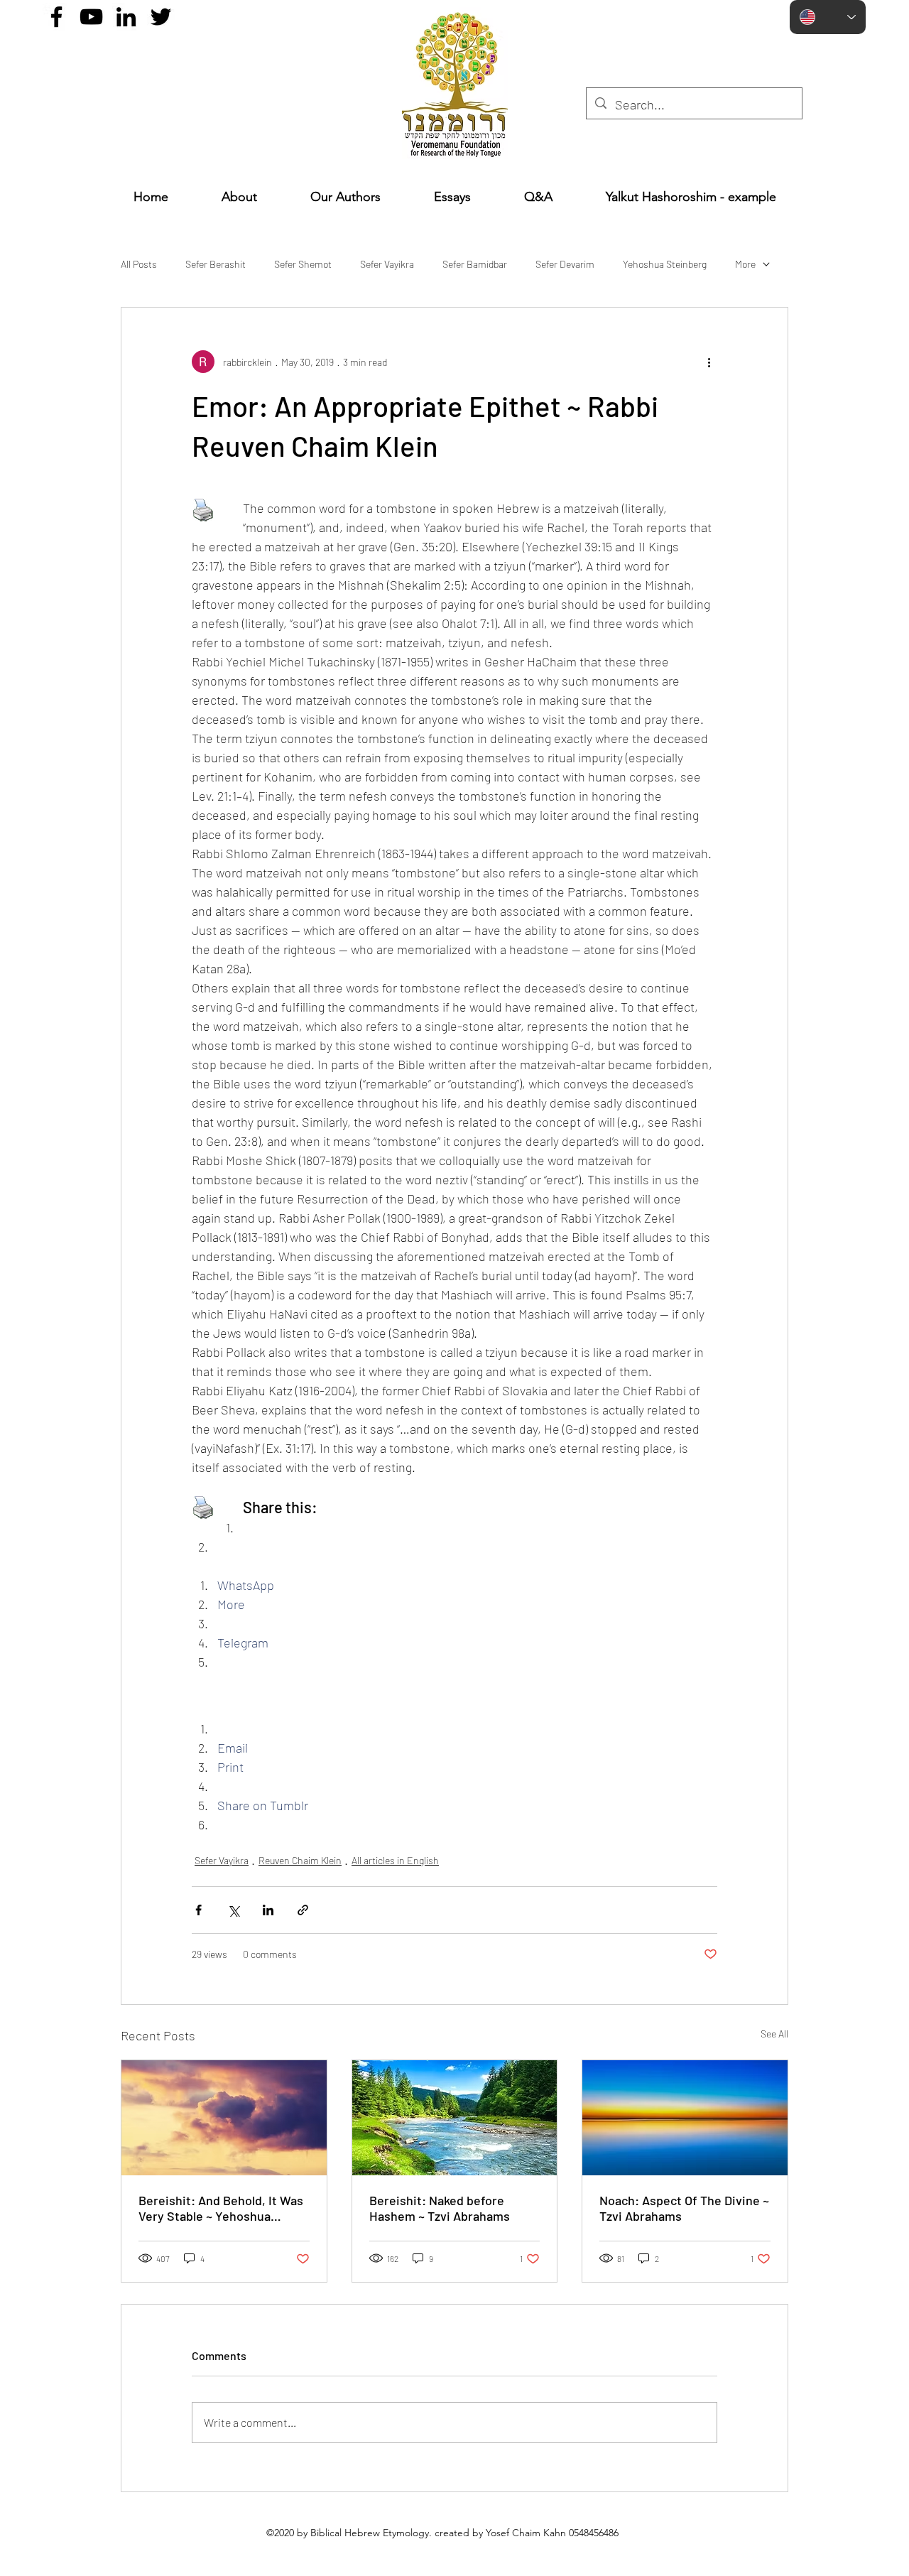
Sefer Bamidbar (475, 264)
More (745, 264)
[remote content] (454, 1700)
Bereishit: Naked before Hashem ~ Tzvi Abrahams (440, 2208)
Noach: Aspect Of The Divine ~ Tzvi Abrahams (684, 2208)
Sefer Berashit (216, 264)
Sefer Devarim (565, 264)
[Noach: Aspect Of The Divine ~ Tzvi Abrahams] (685, 2118)
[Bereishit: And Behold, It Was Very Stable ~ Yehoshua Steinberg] (224, 2118)
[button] (452, 197)
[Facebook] (56, 17)
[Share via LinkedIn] (268, 1910)
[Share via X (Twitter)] (233, 1910)
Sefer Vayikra (387, 264)
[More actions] (709, 362)
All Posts (139, 264)
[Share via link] (303, 1910)
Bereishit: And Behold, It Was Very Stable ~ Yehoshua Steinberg (221, 2208)
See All (774, 2034)
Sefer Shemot (303, 264)
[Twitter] (161, 17)
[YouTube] (91, 17)
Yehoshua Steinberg (665, 264)
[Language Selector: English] (828, 17)
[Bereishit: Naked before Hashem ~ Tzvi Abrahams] (455, 2118)
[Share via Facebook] (198, 1910)
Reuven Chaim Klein (300, 1860)
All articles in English (395, 1860)
